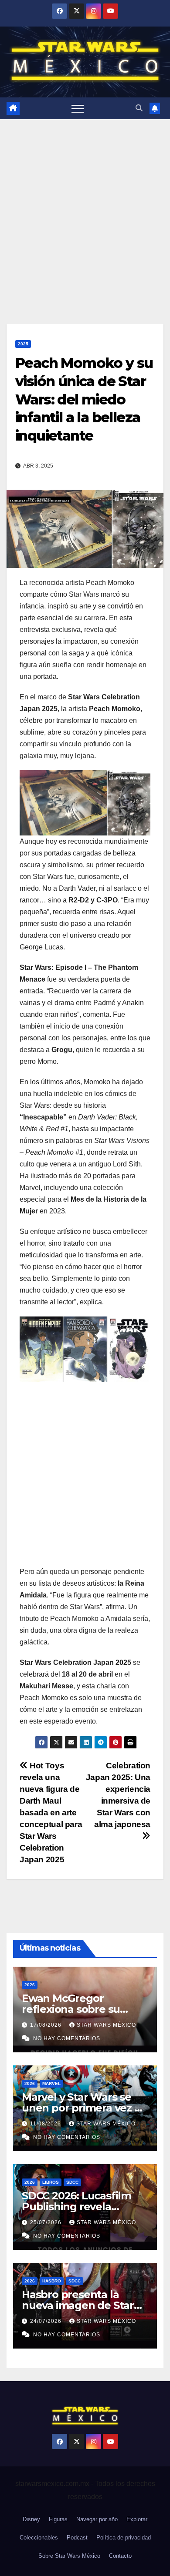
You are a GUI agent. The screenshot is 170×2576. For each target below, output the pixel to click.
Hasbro (52, 2281)
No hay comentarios (67, 2038)
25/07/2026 (47, 2222)
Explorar (137, 2519)
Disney (31, 2519)
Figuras (58, 2519)
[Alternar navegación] (78, 108)
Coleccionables (39, 2538)
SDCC (72, 2182)
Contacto (120, 2556)
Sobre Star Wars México (69, 2556)
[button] (139, 108)
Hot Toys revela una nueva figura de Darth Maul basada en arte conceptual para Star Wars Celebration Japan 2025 (51, 1813)
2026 (30, 1985)
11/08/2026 (46, 2124)
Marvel (51, 2083)
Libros (51, 2182)
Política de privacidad (124, 2538)
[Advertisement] (85, 208)
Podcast (77, 2538)
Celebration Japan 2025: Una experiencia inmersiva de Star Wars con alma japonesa (118, 1795)
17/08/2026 (47, 2025)
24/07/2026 (47, 2321)
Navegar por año (97, 2519)
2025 (23, 344)
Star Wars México (106, 2025)
